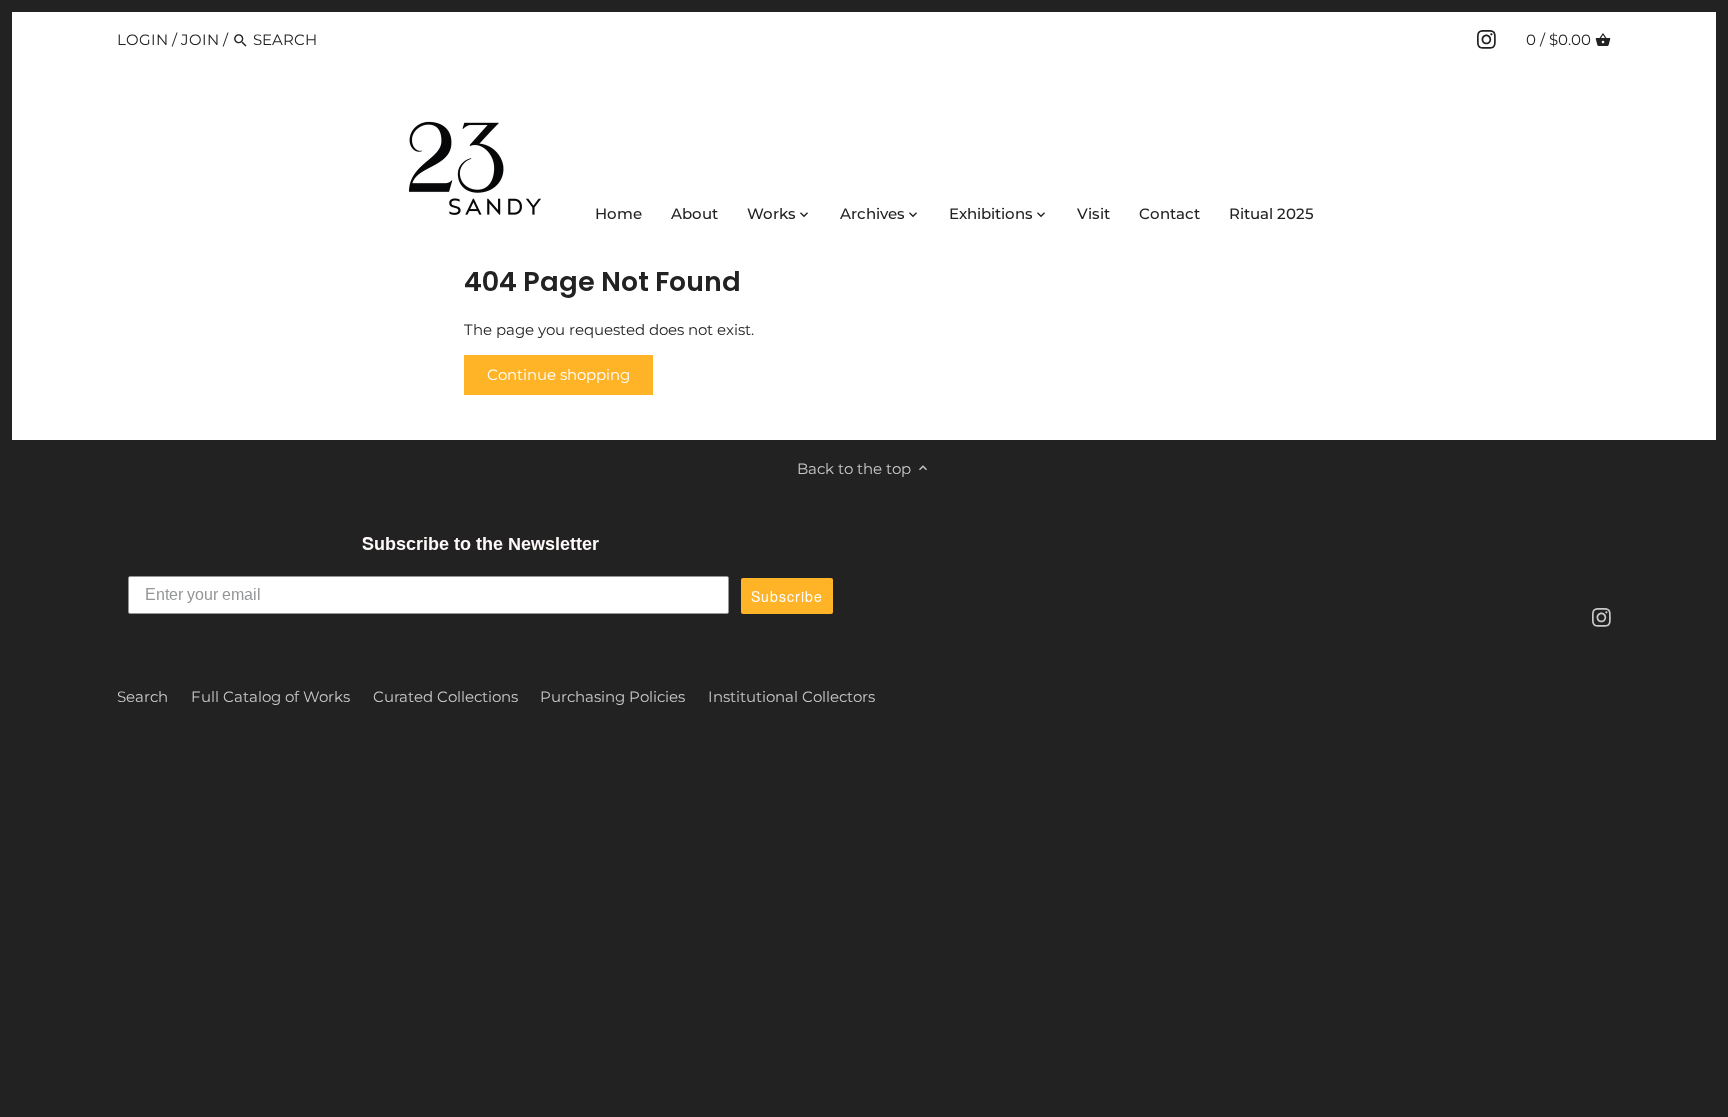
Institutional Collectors (791, 696)
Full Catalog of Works (270, 696)
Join (200, 39)
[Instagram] (1486, 39)
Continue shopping (558, 374)
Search (142, 696)
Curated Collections (445, 696)
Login (142, 39)
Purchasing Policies (612, 696)
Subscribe (787, 596)
